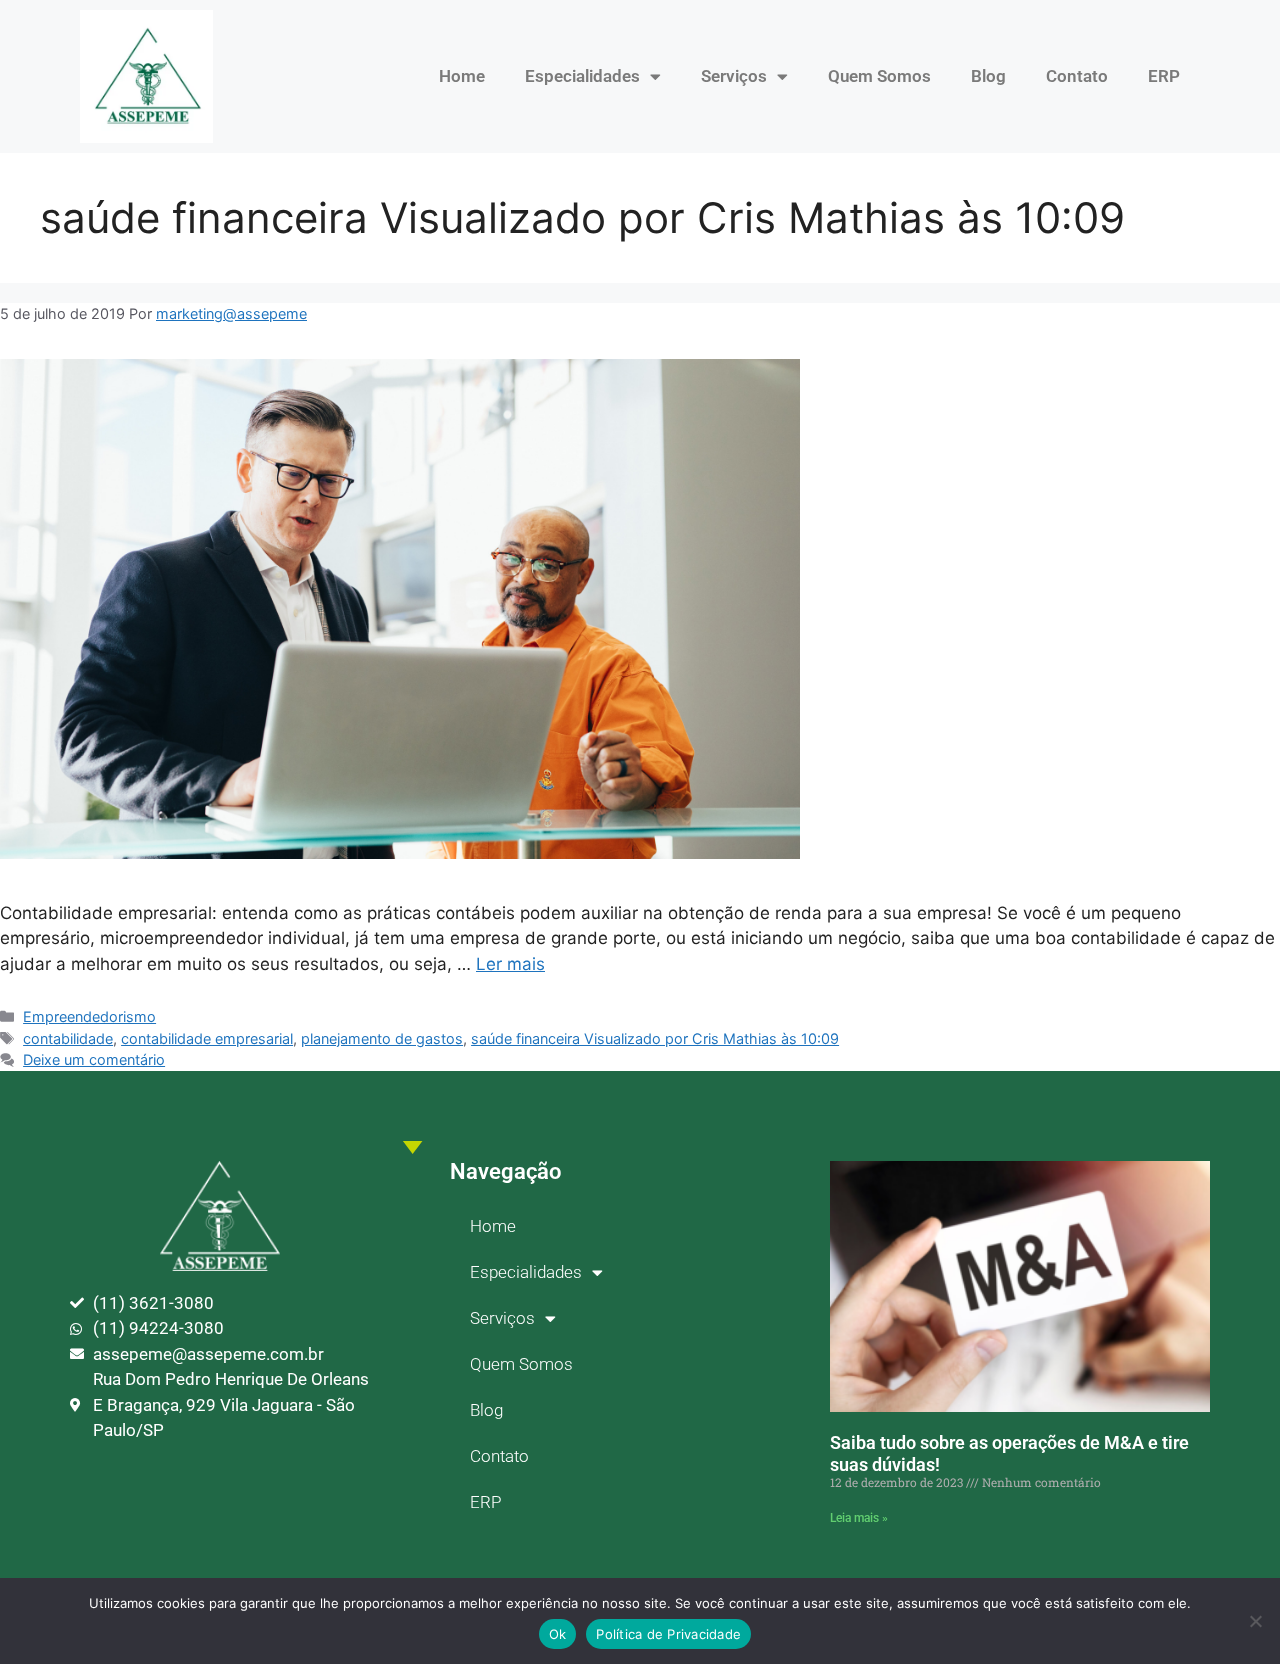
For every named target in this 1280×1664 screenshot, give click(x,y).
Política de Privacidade (668, 1634)
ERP (1164, 76)
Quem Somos (879, 76)
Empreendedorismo (89, 1016)
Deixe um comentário (94, 1059)
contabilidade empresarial (207, 1038)
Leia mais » (859, 1518)
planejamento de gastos (382, 1038)
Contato (1077, 76)
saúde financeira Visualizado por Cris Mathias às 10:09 (655, 1038)
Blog (988, 76)
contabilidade (68, 1038)
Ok (558, 1634)
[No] (1255, 1621)
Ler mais (510, 964)
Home (462, 76)
